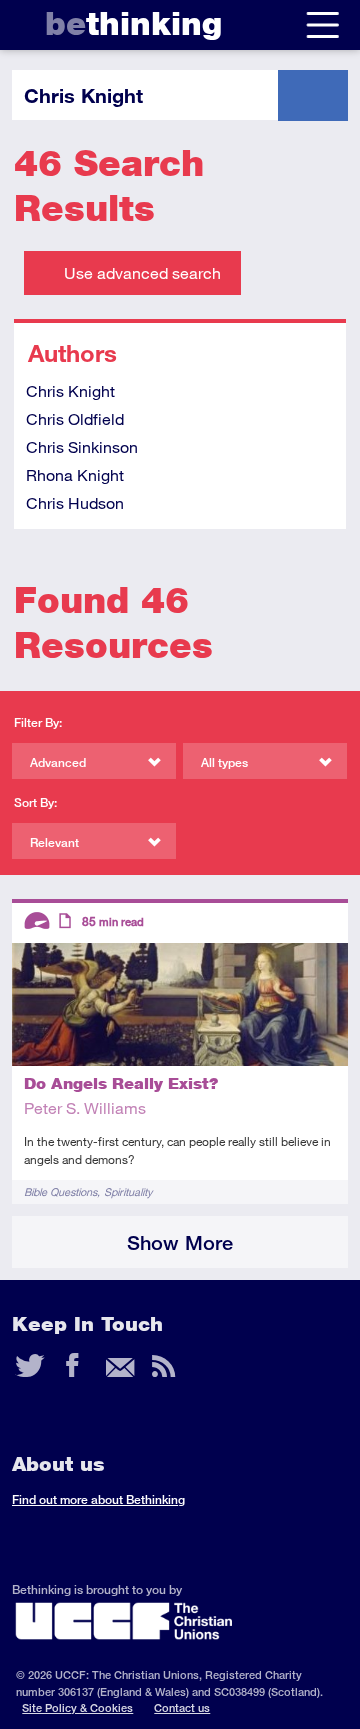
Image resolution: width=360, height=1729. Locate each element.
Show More (180, 1242)
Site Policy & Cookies (77, 1707)
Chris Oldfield (75, 418)
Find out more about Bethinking (98, 1499)
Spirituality (128, 1191)
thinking (133, 23)
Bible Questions (60, 1191)
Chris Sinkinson (82, 446)
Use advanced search (142, 272)
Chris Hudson (75, 502)
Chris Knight (70, 390)
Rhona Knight (75, 474)
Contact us (182, 1707)
